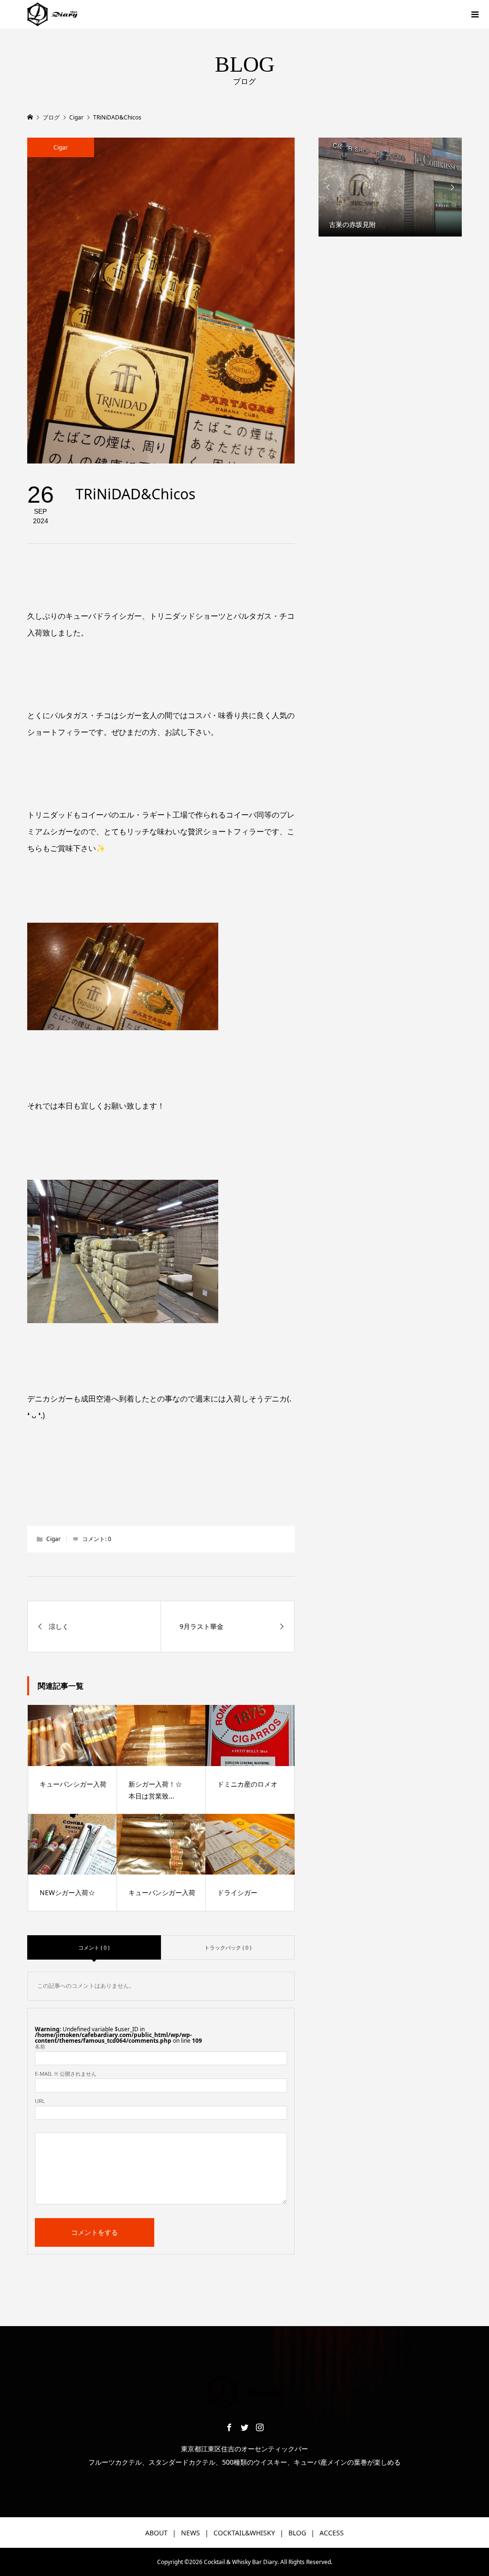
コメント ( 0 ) (94, 1947)
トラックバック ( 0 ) (228, 1947)
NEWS (191, 2533)
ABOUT (156, 2533)
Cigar (61, 147)
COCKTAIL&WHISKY (244, 2533)
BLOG (297, 2533)
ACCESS (332, 2533)
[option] (390, 187)
